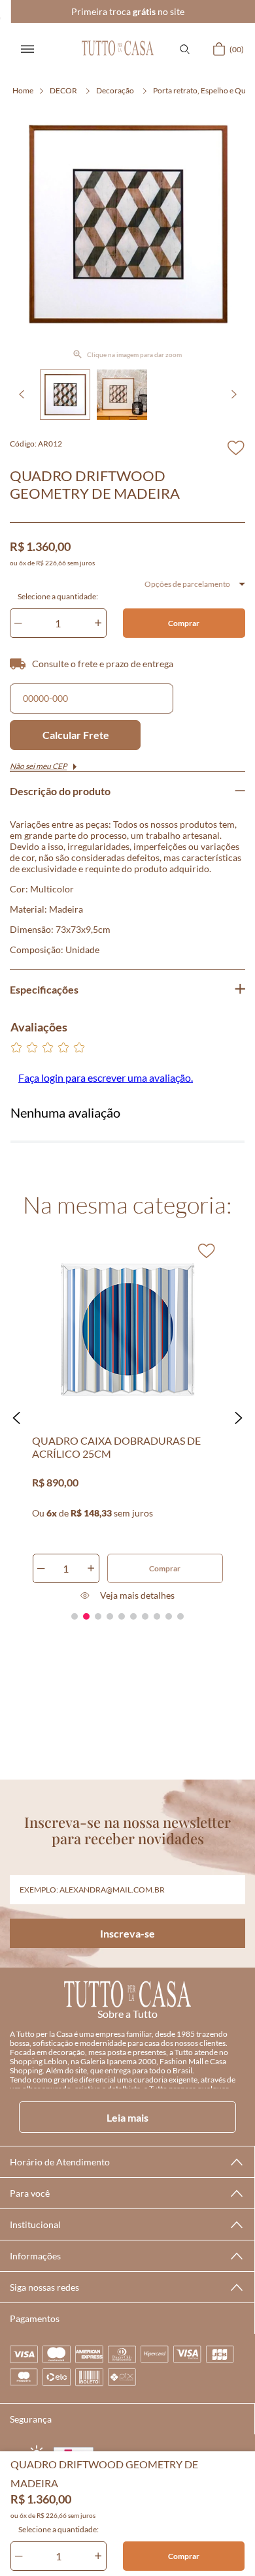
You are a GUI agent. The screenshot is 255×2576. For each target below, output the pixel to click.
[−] (19, 2556)
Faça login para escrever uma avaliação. (106, 1077)
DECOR (63, 90)
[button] (184, 49)
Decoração (115, 90)
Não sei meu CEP (38, 766)
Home (23, 90)
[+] (98, 2556)
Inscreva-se (127, 1933)
